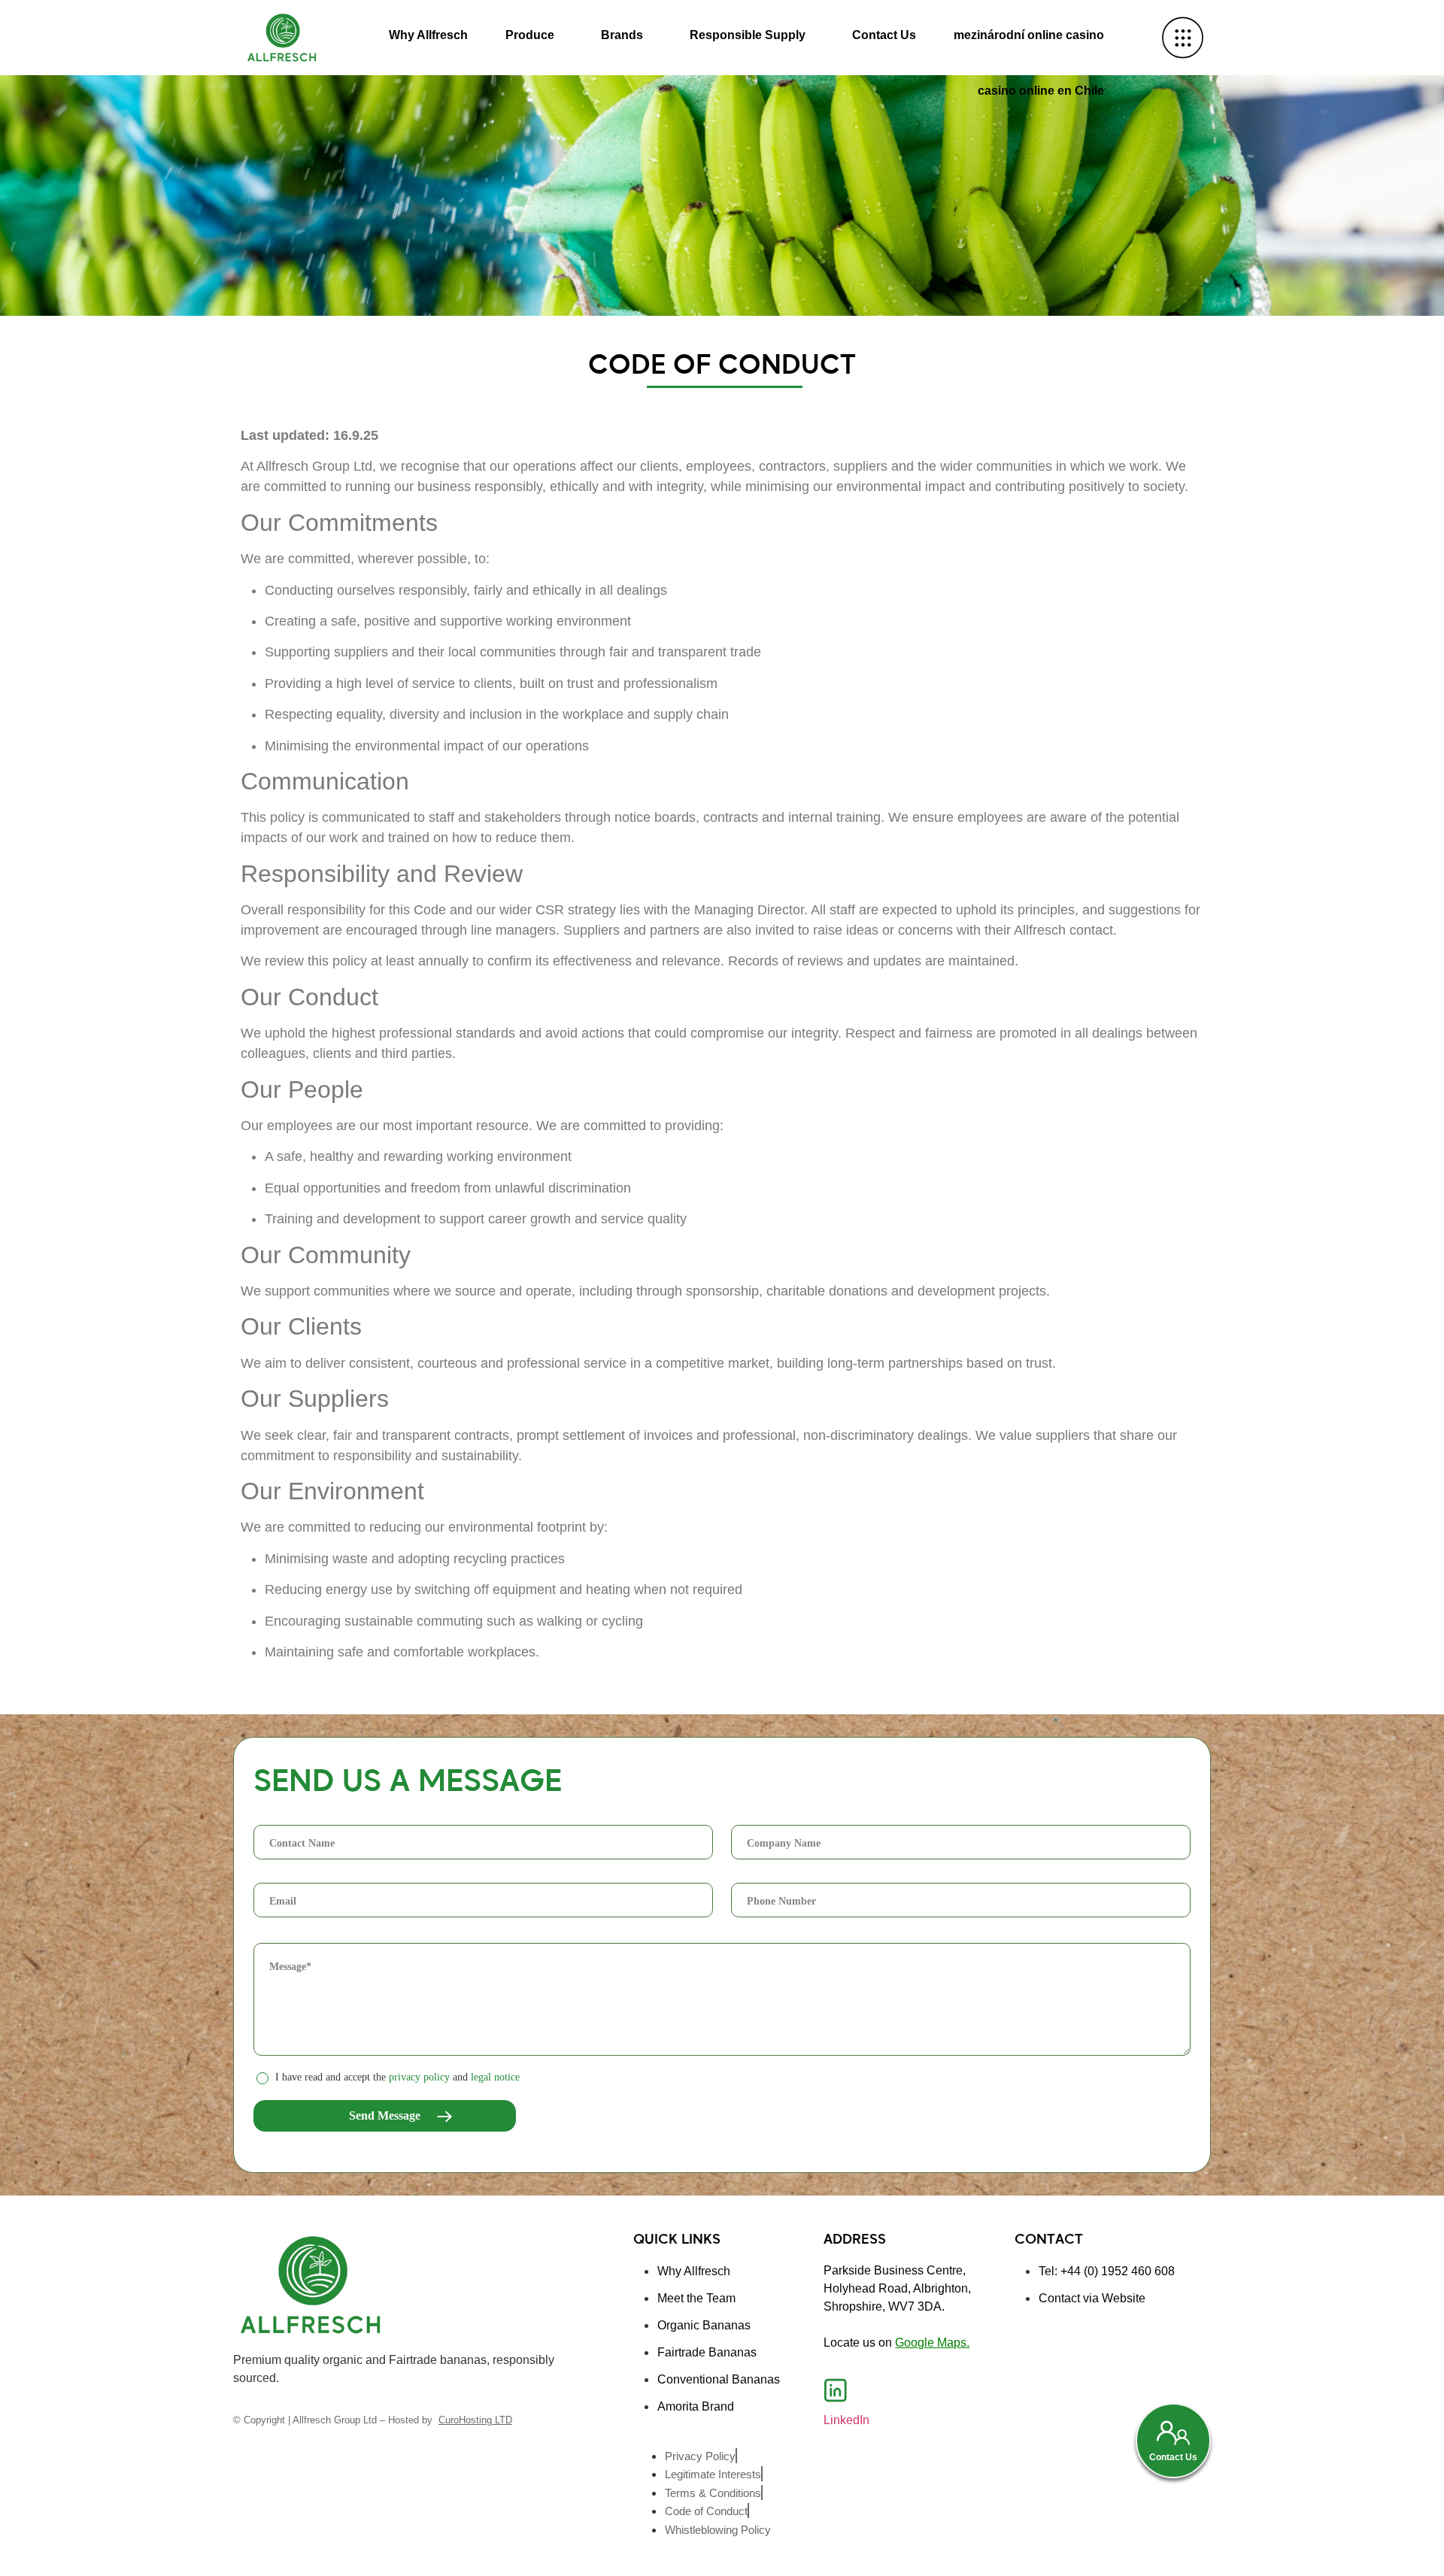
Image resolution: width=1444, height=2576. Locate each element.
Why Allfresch (428, 35)
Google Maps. (932, 2343)
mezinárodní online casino (1029, 35)
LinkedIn (846, 2420)
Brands (622, 35)
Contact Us (884, 35)
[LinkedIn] (836, 2390)
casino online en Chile (1041, 91)
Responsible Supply (748, 35)
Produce (530, 35)
